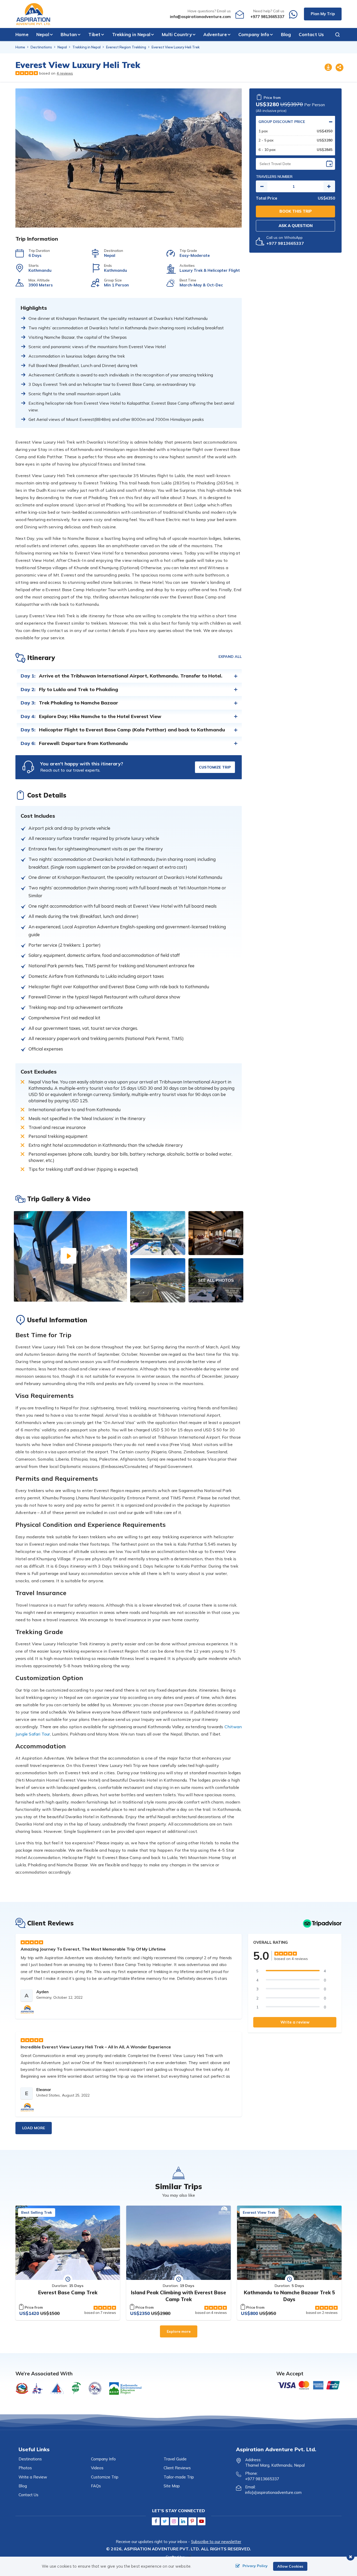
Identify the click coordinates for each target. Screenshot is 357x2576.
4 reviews (65, 73)
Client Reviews (177, 2468)
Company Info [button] (254, 34)
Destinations (41, 47)
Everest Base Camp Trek (68, 2292)
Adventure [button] (215, 34)
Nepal (62, 47)
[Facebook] (156, 2521)
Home (22, 34)
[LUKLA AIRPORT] (158, 1280)
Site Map (172, 2486)
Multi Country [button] (177, 34)
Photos (25, 2468)
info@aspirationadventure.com (200, 17)
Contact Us (311, 34)
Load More (34, 2128)
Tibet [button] (94, 34)
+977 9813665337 (267, 17)
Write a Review (33, 2477)
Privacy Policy (255, 2566)
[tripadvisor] (322, 1923)
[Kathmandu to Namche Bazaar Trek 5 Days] (289, 2243)
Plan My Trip (323, 14)
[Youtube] (201, 2521)
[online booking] (309, 2385)
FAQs (96, 2486)
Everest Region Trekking (126, 47)
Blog (286, 34)
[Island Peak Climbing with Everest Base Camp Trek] (179, 2243)
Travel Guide (175, 2459)
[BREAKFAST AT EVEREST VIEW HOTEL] (158, 1233)
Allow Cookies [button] (290, 2566)
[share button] (339, 68)
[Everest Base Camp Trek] (68, 2243)
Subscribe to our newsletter (216, 2542)
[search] (335, 35)
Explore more (179, 2331)
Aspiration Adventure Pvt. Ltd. (162, 2549)
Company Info (103, 2459)
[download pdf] (328, 68)
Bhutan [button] (69, 34)
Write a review (295, 2022)
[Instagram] (174, 2521)
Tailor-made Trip (179, 2477)
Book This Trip (296, 211)
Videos (97, 2468)
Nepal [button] (43, 34)
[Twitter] (165, 2521)
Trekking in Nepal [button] (131, 34)
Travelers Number (274, 177)
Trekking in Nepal (87, 47)
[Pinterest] (192, 2521)
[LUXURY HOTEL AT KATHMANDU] (216, 1233)
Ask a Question (296, 226)
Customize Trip (215, 767)
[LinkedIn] (183, 2521)
